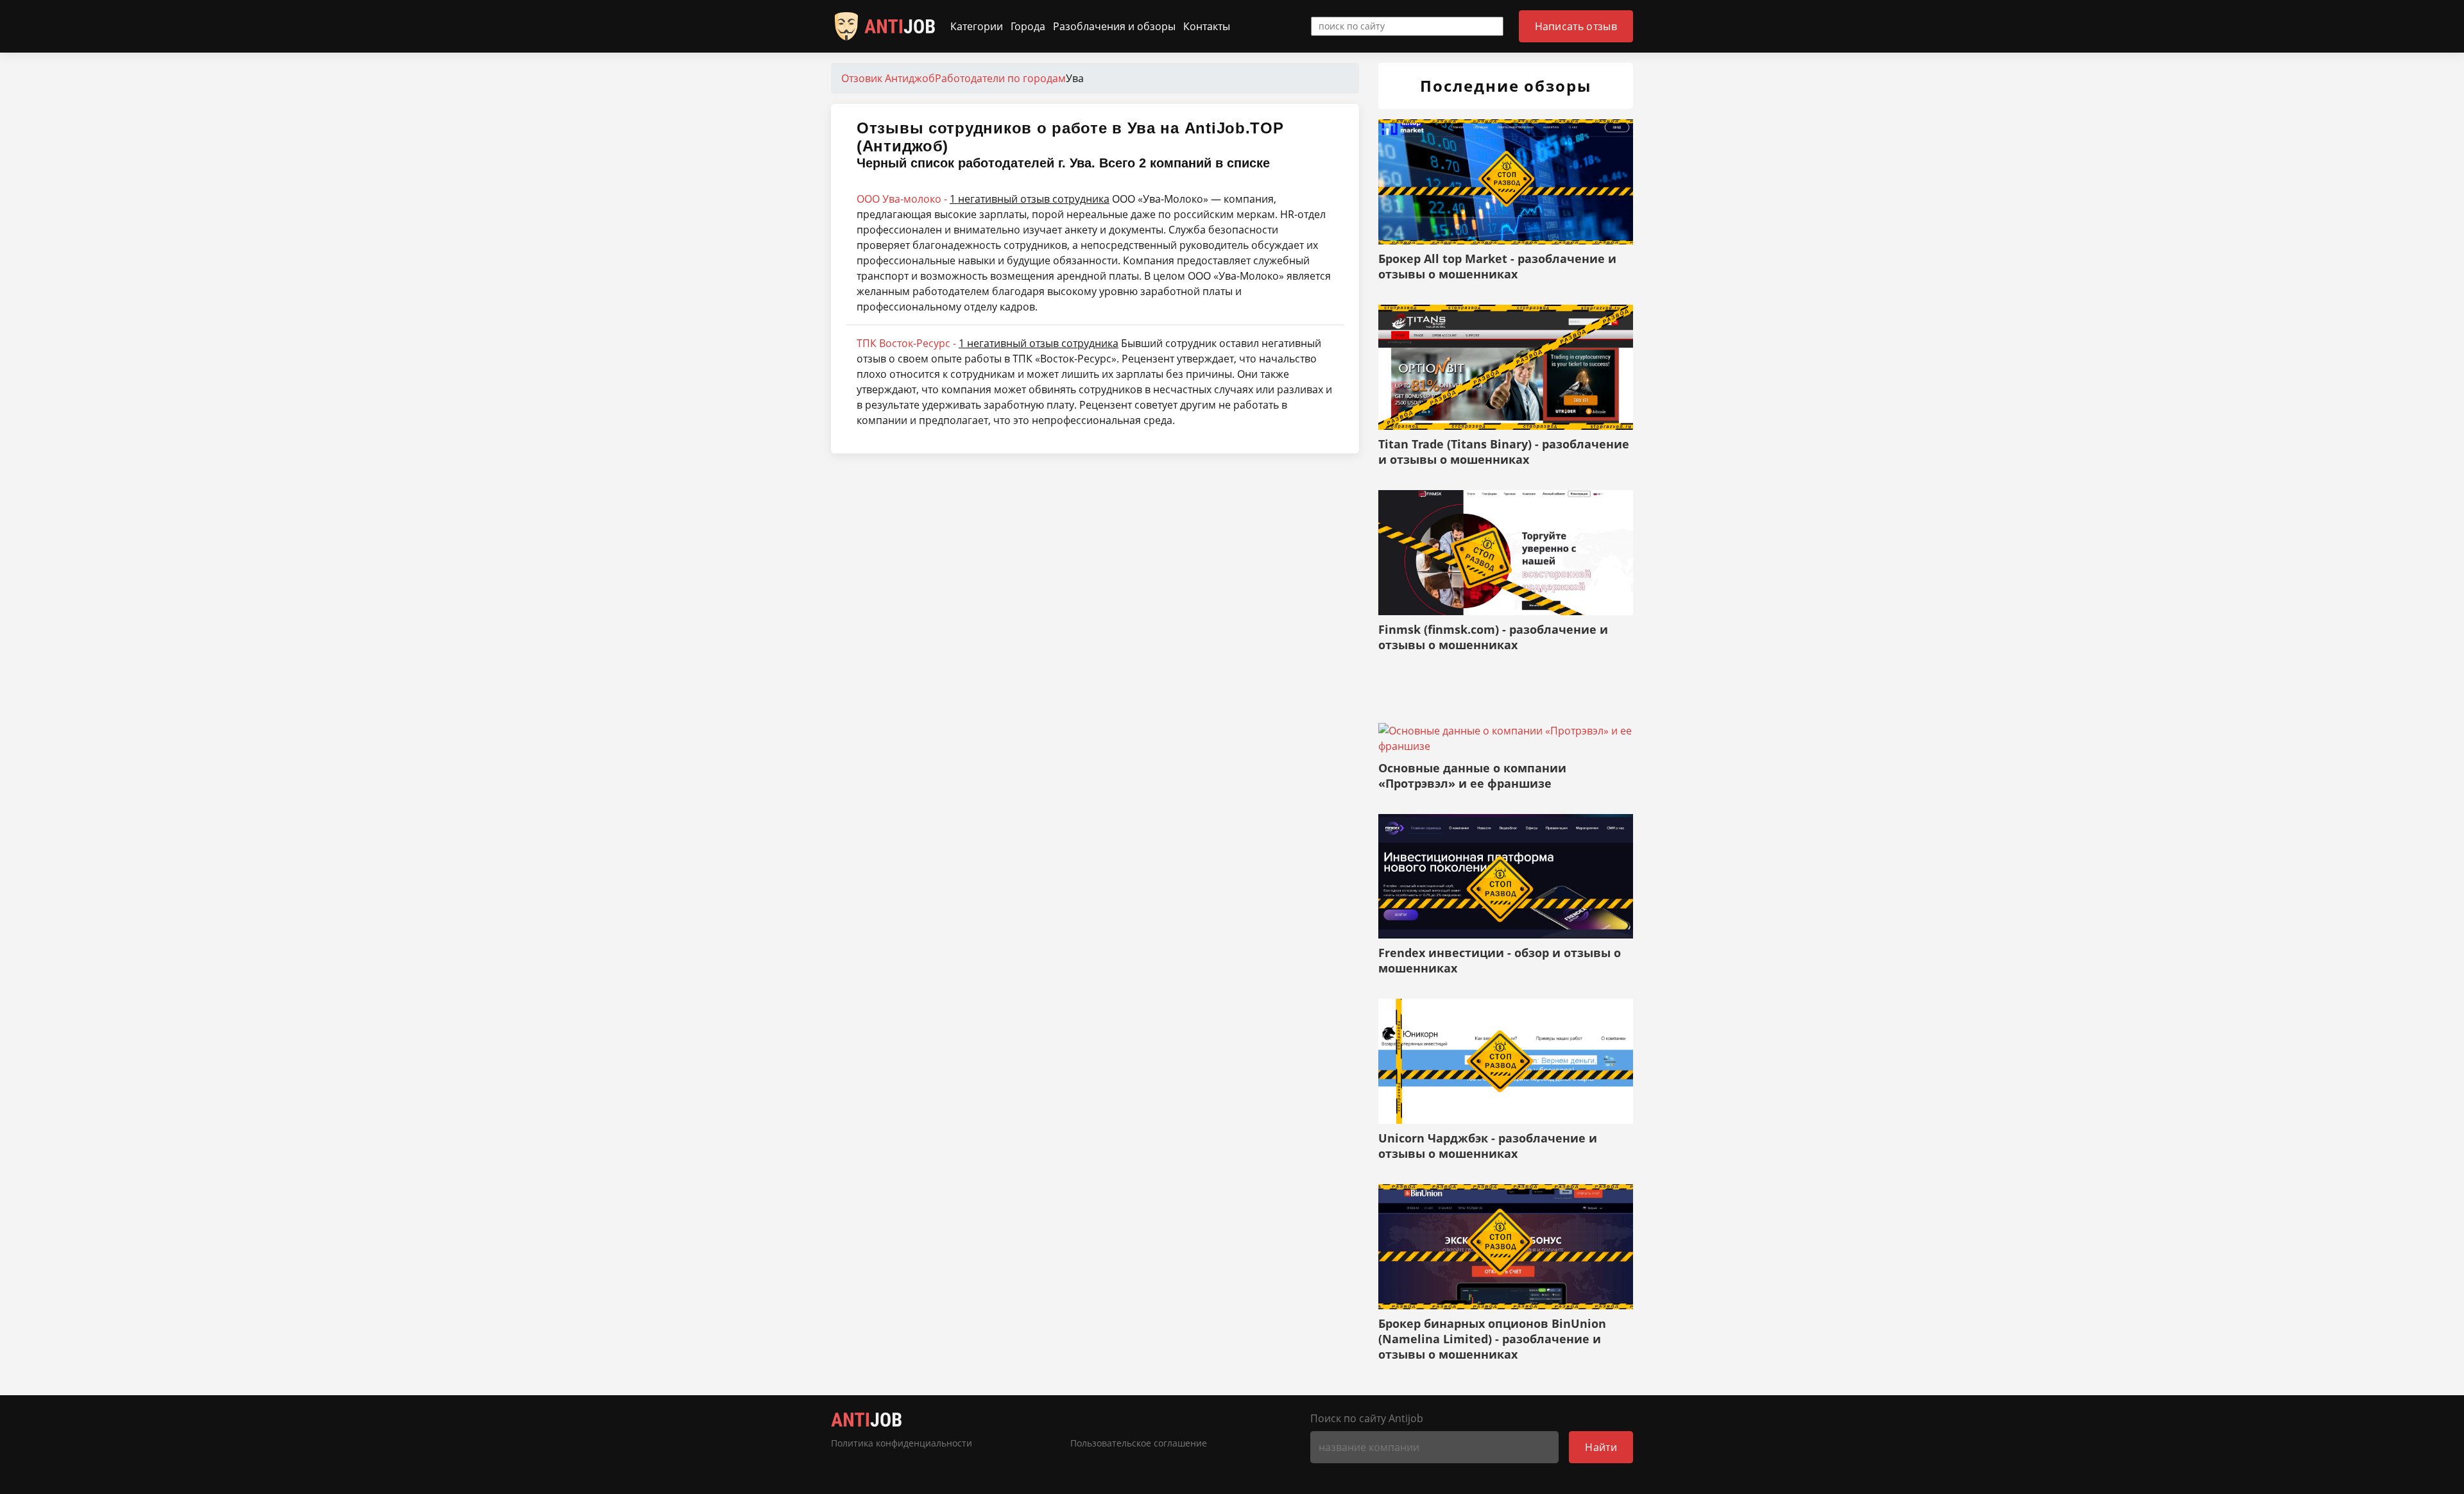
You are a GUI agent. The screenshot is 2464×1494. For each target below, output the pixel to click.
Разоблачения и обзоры (1114, 26)
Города (1028, 26)
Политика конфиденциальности (902, 1443)
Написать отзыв (1576, 26)
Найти (1601, 1447)
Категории (977, 26)
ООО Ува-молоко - (983, 199)
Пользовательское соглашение (1139, 1443)
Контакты (1207, 26)
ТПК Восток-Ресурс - (988, 343)
